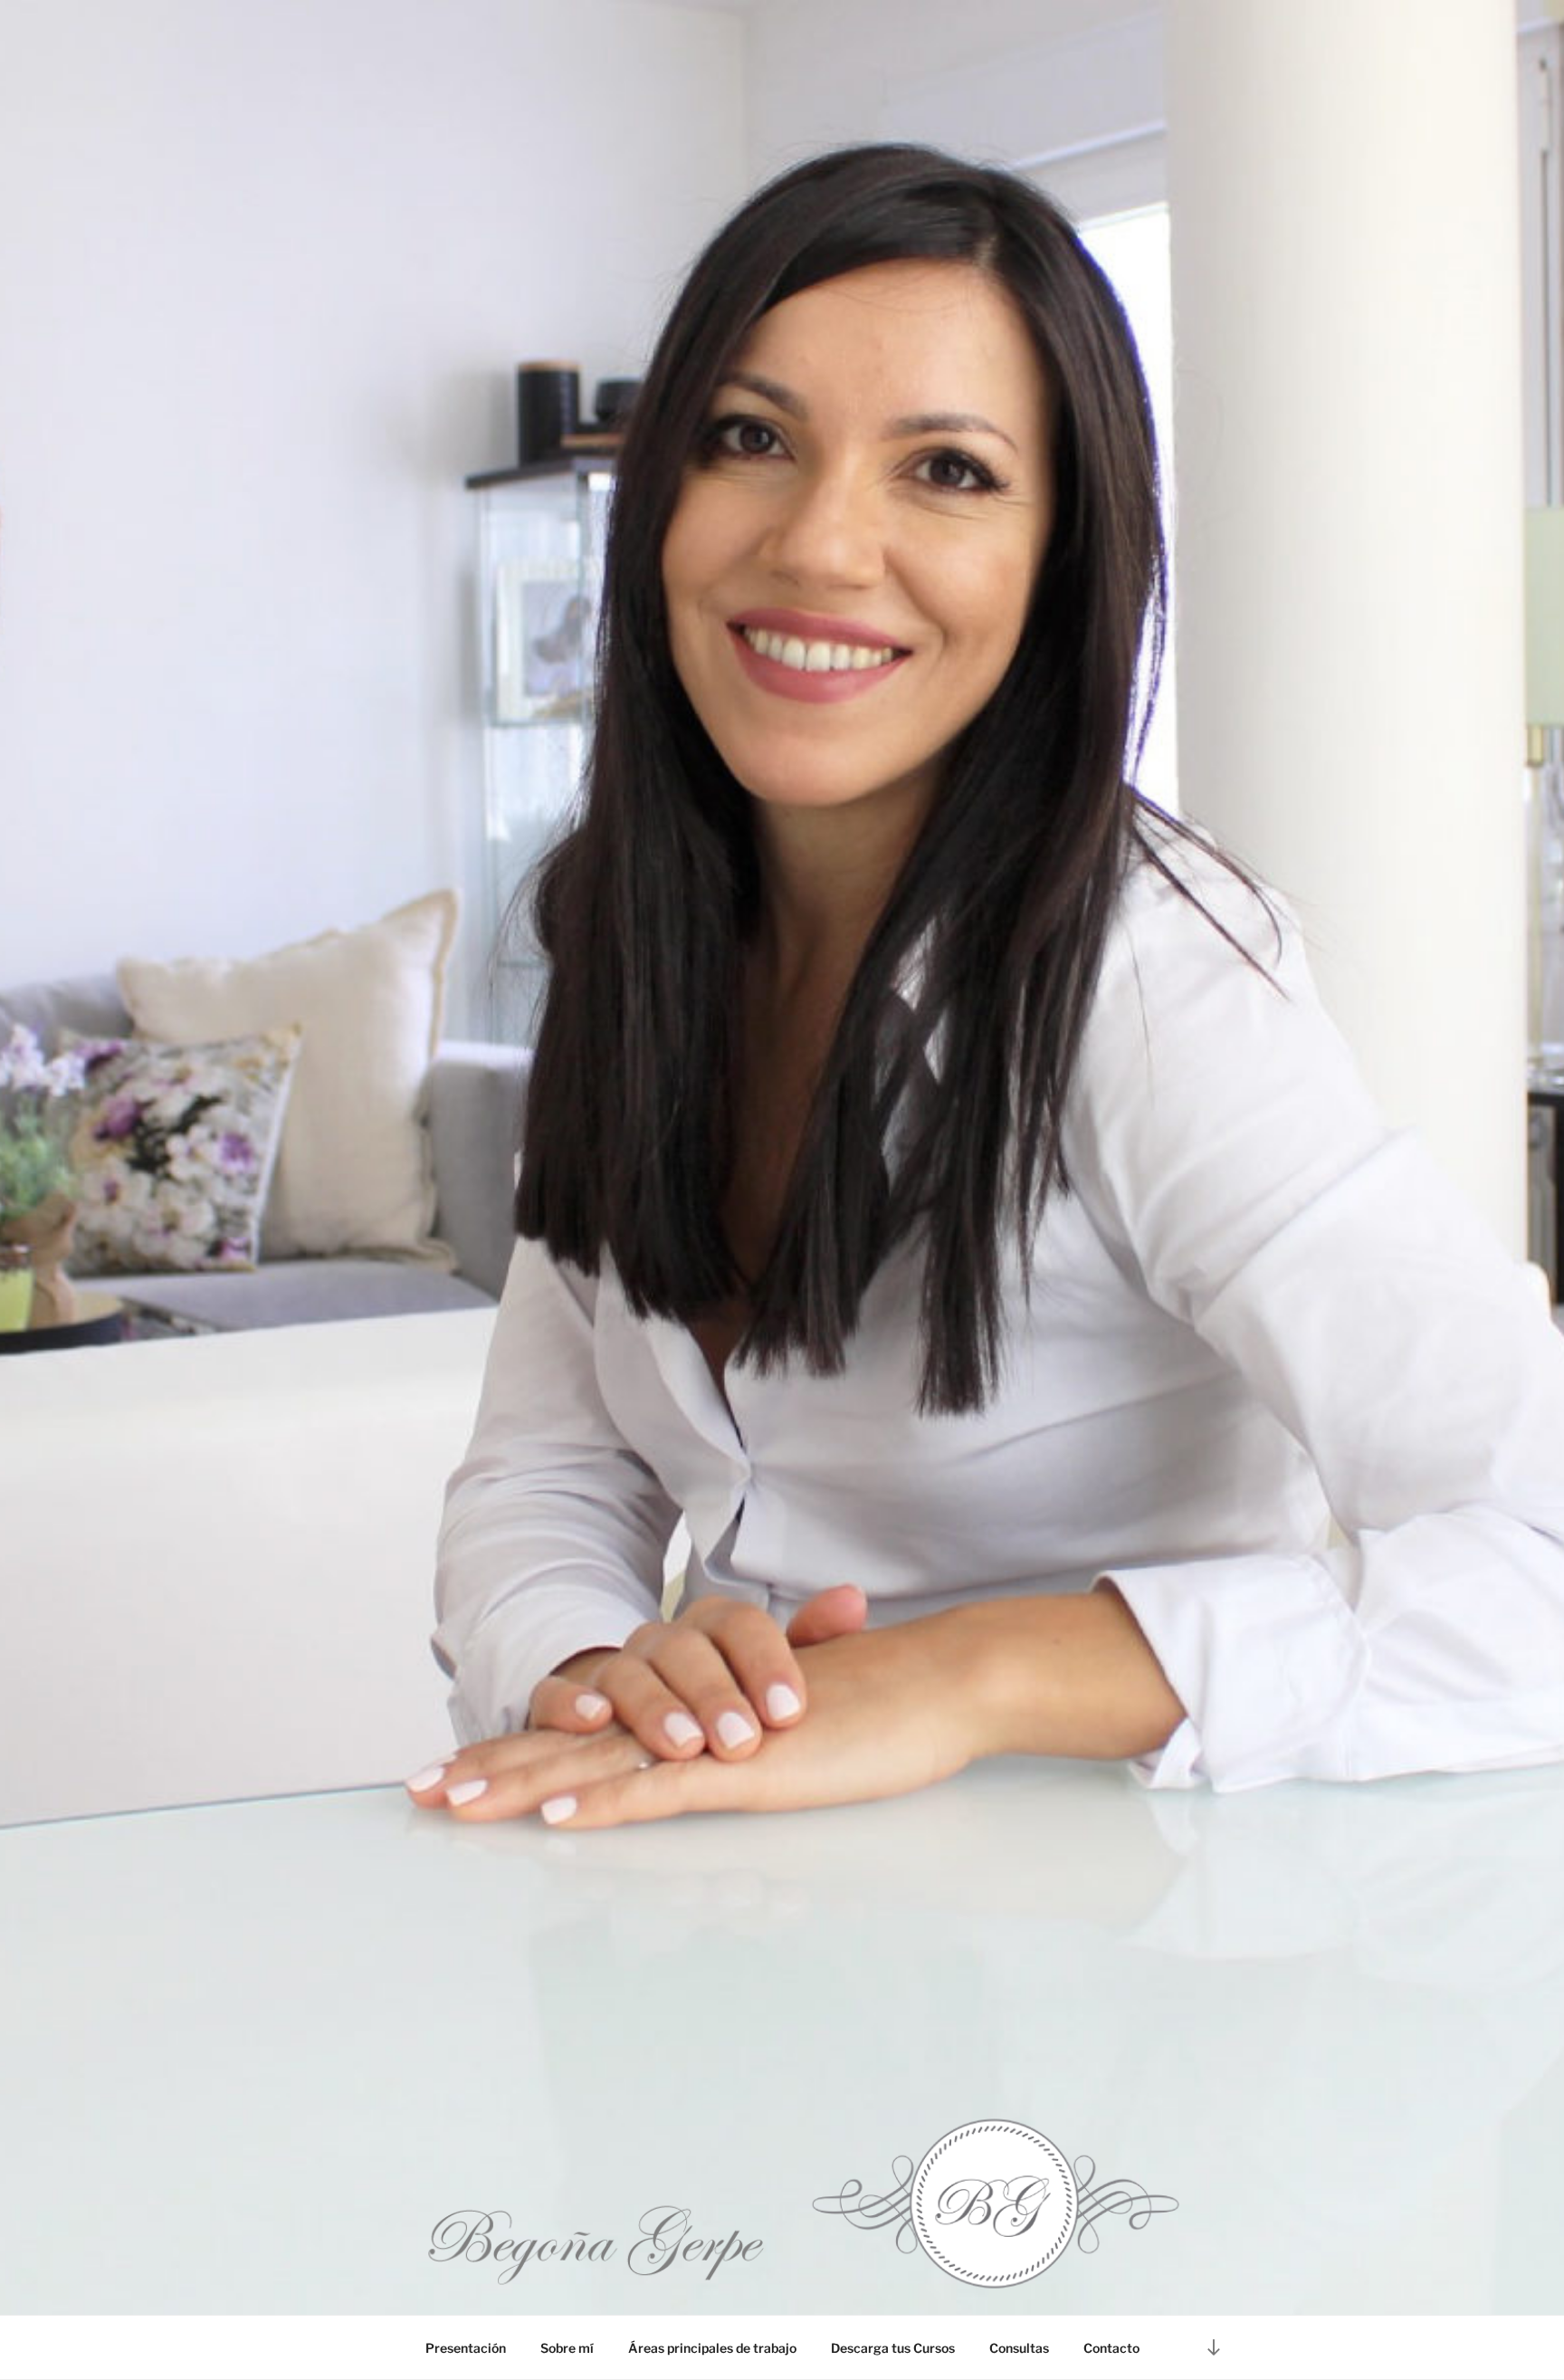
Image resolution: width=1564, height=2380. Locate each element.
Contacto (1111, 2348)
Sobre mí (567, 2348)
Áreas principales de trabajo (712, 2348)
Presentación (466, 2348)
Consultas (1019, 2348)
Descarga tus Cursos (893, 2348)
